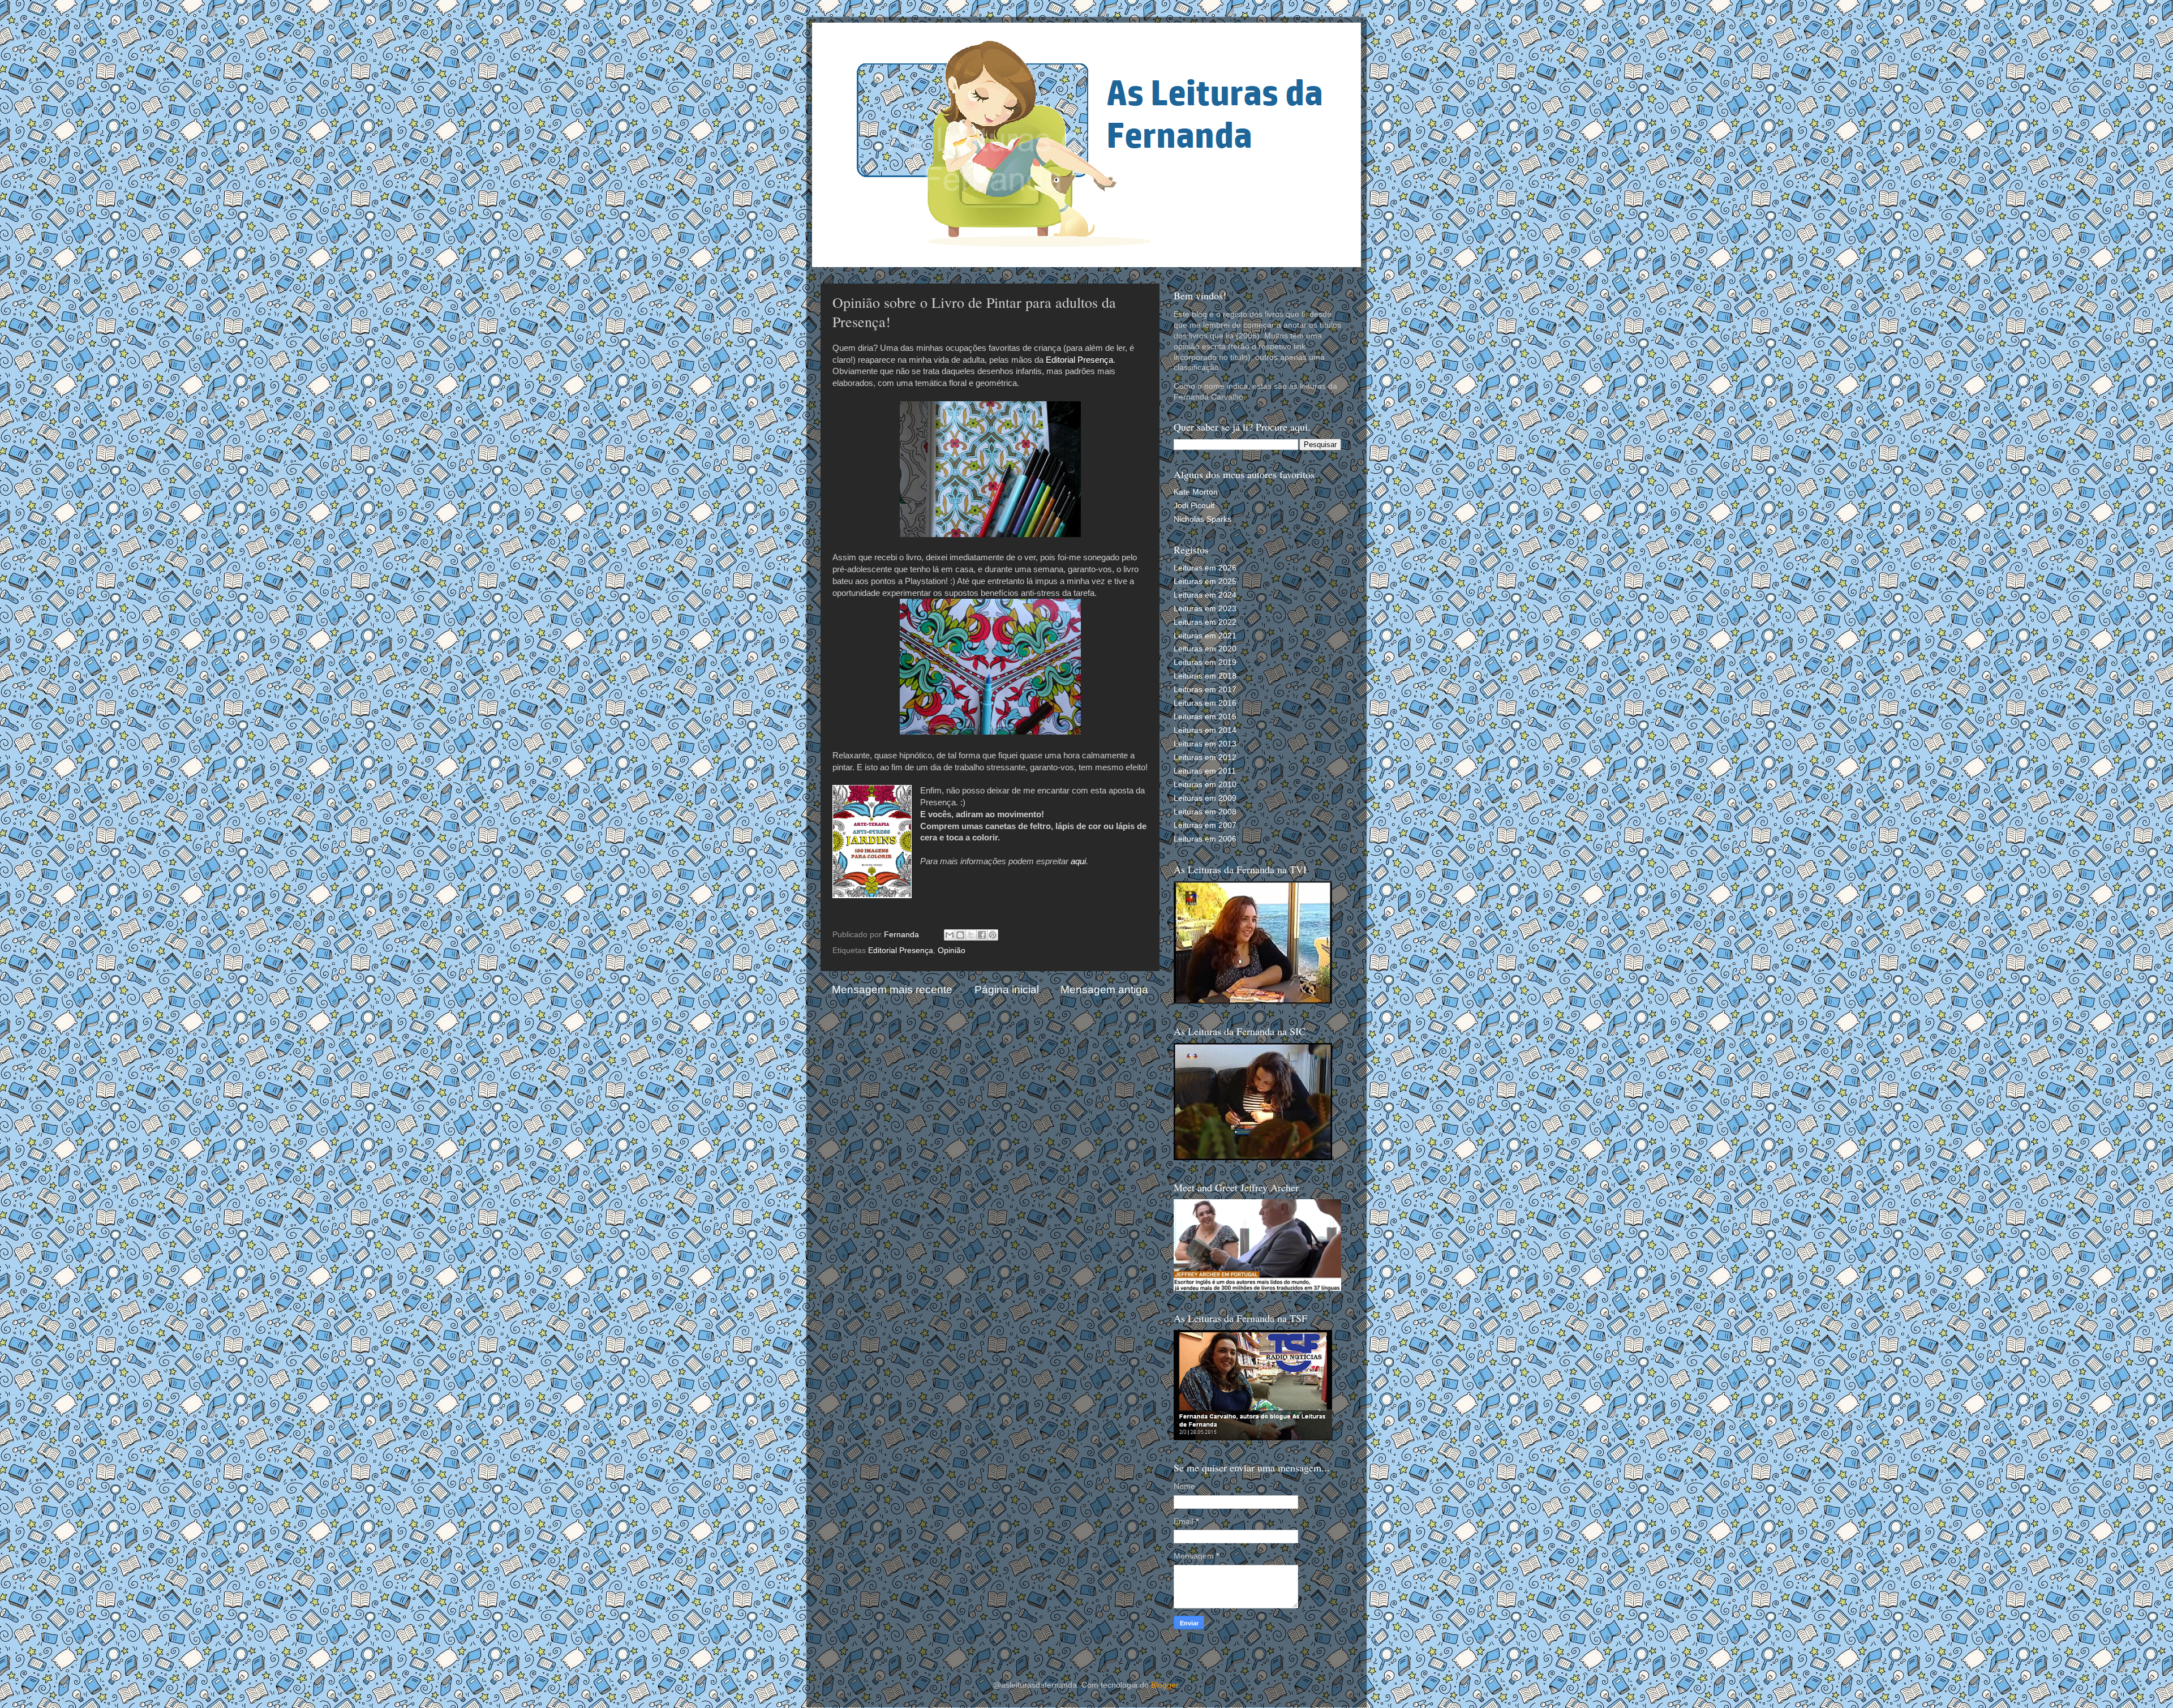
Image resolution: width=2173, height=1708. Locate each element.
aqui (1078, 861)
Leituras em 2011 (1205, 771)
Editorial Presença (1079, 360)
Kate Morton (1196, 492)
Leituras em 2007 (1205, 825)
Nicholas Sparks (1203, 519)
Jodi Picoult (1194, 506)
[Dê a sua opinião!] (960, 935)
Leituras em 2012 (1205, 758)
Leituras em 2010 (1205, 785)
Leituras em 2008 (1205, 812)
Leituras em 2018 (1205, 676)
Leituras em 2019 (1205, 662)
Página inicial (1007, 990)
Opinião (952, 950)
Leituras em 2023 (1205, 609)
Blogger (1165, 1685)
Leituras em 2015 (1205, 717)
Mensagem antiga (1104, 990)
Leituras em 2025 (1205, 582)
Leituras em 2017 (1205, 690)
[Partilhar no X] (971, 935)
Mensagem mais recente (892, 990)
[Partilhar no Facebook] (982, 935)
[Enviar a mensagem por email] (950, 935)
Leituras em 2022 (1205, 622)
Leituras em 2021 (1205, 636)
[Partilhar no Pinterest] (993, 935)
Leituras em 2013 (1205, 744)
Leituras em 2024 (1205, 595)
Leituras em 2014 (1205, 730)
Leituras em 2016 (1205, 703)
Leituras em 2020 (1205, 649)
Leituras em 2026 (1205, 568)
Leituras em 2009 (1205, 798)
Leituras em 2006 (1205, 839)
